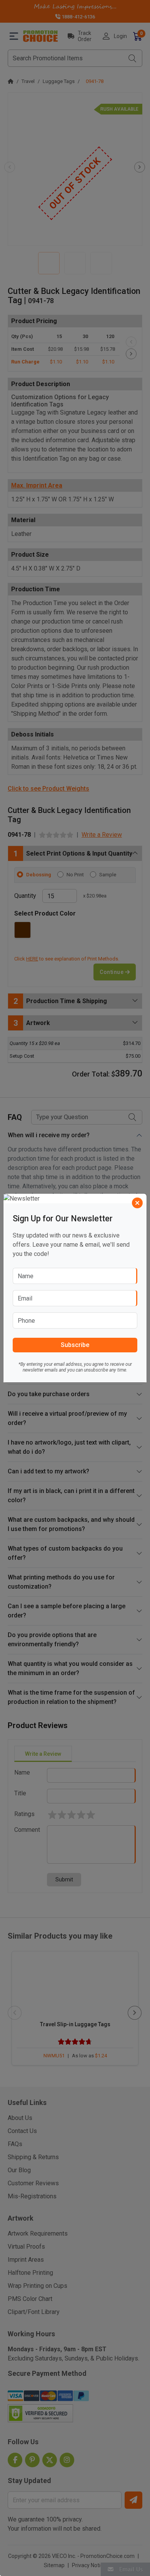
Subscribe (75, 1345)
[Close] (137, 1203)
